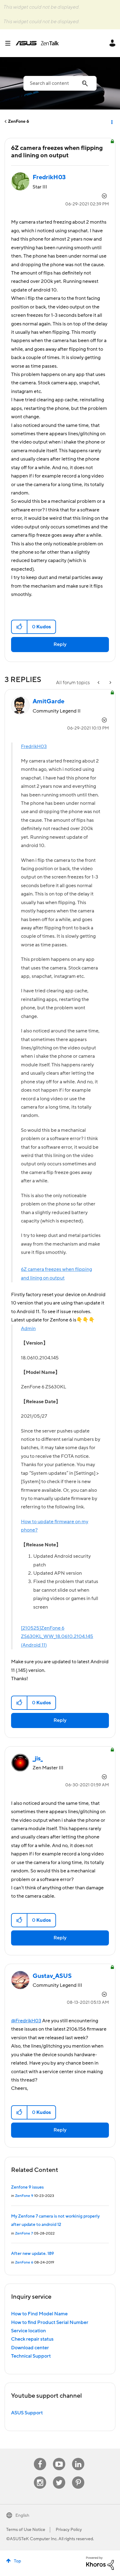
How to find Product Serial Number (50, 2322)
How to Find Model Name (39, 2314)
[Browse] (10, 43)
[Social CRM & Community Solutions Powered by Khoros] (100, 2563)
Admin (28, 1329)
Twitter (59, 2477)
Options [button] (111, 122)
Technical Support (31, 2356)
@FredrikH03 (26, 2021)
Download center (30, 2348)
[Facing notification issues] (110, 683)
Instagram (40, 2477)
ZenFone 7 (24, 2233)
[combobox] (60, 83)
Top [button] (17, 2561)
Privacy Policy (69, 2530)
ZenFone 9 (24, 2196)
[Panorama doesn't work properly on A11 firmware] (99, 683)
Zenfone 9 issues (27, 2187)
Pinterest (78, 2477)
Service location (28, 2331)
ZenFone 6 (19, 122)
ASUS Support (27, 2413)
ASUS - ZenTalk (37, 43)
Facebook (40, 2458)
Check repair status (32, 2339)
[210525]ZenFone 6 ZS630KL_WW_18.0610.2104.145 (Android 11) (57, 1637)
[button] (20, 627)
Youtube (59, 2458)
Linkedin (78, 2458)
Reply (60, 644)
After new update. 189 (32, 2254)
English (22, 2516)
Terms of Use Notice (26, 2530)
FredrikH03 (34, 746)
